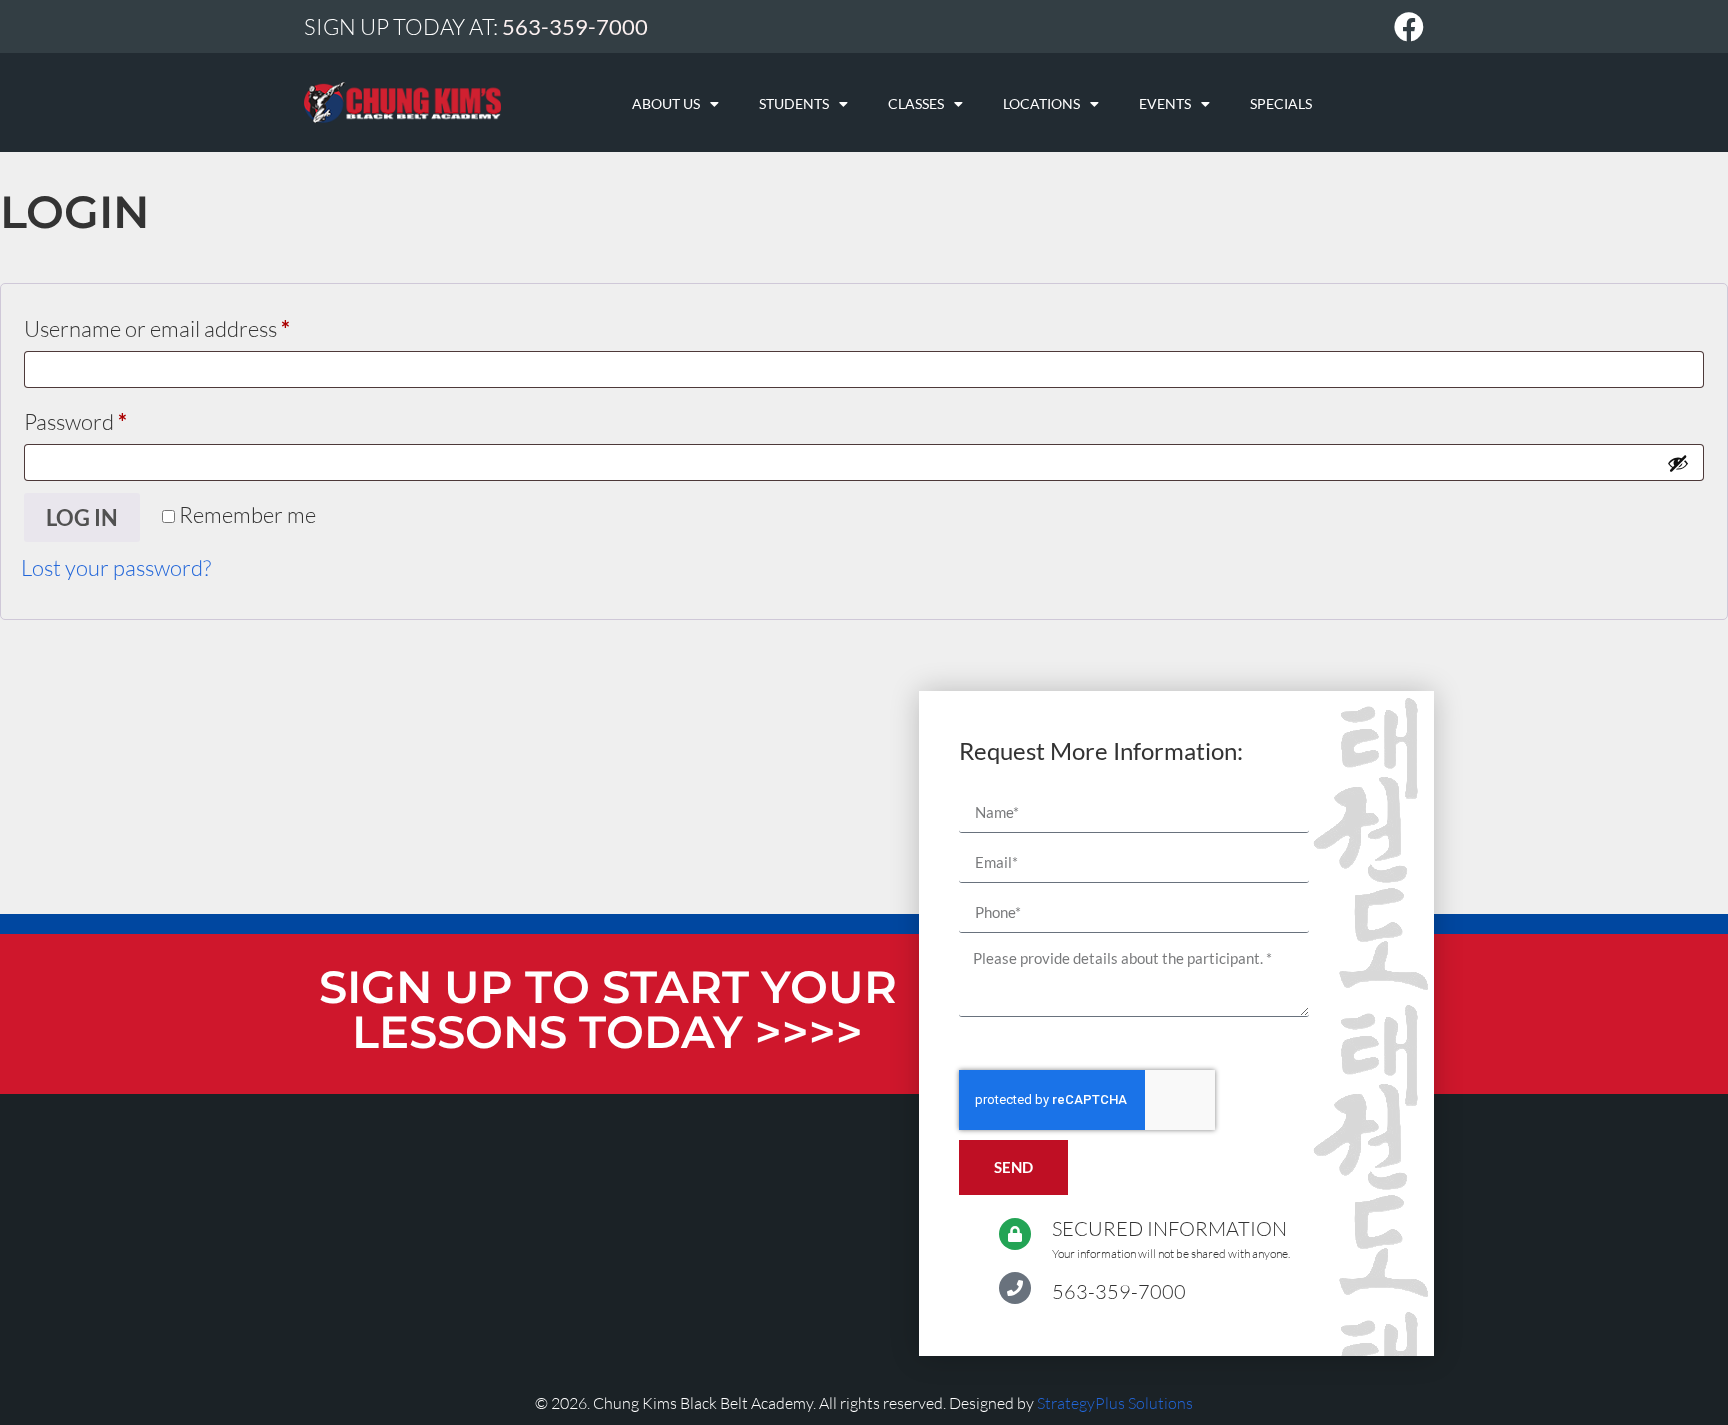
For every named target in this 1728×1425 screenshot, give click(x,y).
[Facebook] (1409, 27)
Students (794, 103)
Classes (916, 103)
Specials (1281, 103)
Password (118, 417)
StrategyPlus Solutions (1115, 1403)
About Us (666, 103)
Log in (82, 517)
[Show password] (1678, 463)
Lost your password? (116, 567)
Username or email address (199, 324)
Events (1165, 103)
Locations (1041, 103)
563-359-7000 (1119, 1291)
